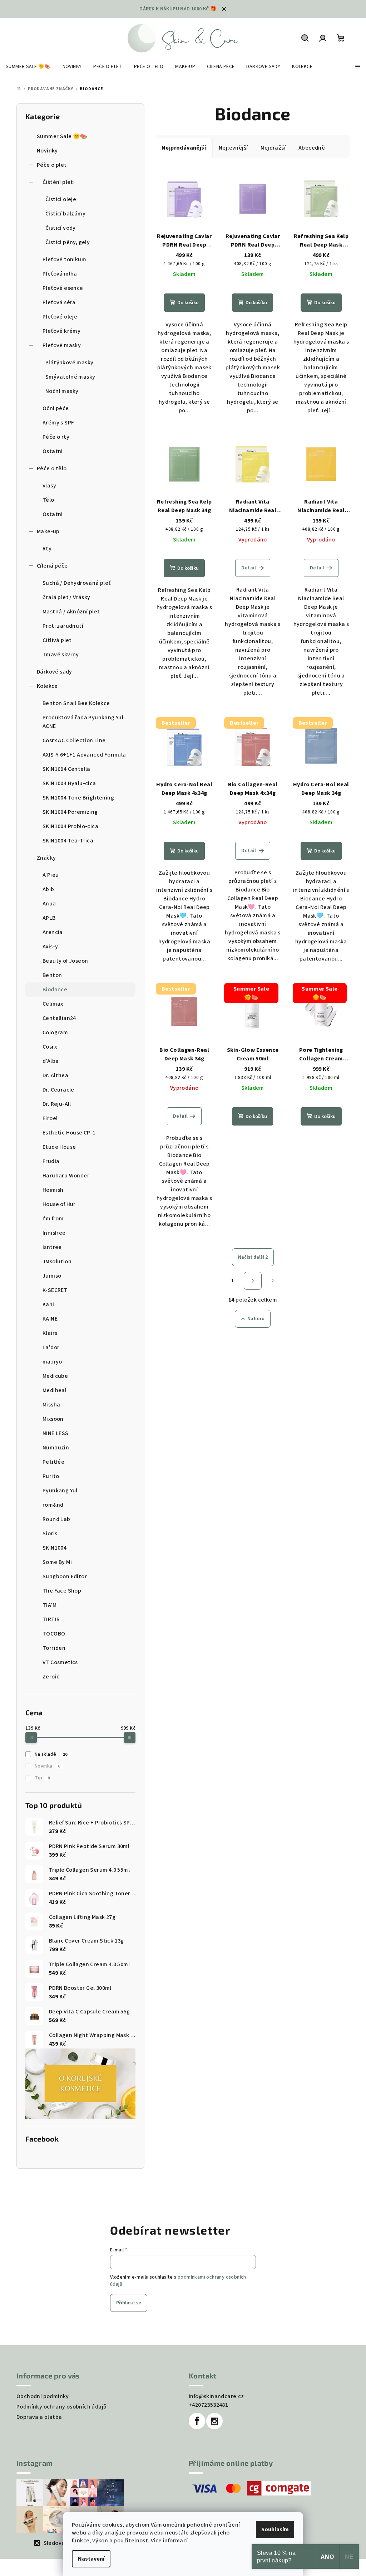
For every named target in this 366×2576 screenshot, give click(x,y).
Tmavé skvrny (61, 655)
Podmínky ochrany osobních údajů (61, 2407)
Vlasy (49, 486)
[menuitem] (28, 67)
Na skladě (51, 1754)
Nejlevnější (233, 148)
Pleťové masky (62, 345)
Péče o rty (56, 437)
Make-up (48, 531)
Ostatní (53, 451)
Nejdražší (273, 148)
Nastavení (91, 2559)
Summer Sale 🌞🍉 (62, 136)
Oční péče (56, 408)
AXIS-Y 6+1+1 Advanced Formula (84, 755)
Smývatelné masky (70, 377)
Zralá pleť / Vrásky (66, 597)
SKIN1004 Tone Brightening (78, 798)
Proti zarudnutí (63, 626)
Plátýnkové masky (69, 363)
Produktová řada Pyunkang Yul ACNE (83, 722)
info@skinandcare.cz (216, 2396)
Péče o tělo (52, 468)
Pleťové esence (63, 288)
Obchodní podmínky (43, 2396)
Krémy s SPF (58, 423)
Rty (47, 549)
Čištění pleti (59, 182)
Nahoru (256, 1319)
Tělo (48, 500)
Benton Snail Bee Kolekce (76, 703)
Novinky (47, 151)
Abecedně (312, 148)
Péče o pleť (51, 165)
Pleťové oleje (60, 317)
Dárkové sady (55, 672)
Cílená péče (52, 566)
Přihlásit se (129, 2303)
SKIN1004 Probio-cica (70, 826)
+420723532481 (208, 2405)
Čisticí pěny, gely (68, 242)
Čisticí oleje (61, 199)
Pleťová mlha (60, 274)
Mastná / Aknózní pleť (71, 612)
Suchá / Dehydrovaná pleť (77, 583)
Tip (42, 1778)
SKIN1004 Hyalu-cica (69, 783)
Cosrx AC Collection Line (74, 740)
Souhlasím (275, 2529)
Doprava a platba (39, 2417)
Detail (249, 568)
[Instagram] (214, 2421)
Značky (46, 858)
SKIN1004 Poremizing (70, 812)
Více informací (169, 2541)
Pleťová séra (59, 302)
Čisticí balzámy (65, 214)
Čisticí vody (61, 228)
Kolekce (47, 686)
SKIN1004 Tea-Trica (68, 841)
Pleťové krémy (61, 331)
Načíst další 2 (253, 1257)
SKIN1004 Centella (66, 769)
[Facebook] (197, 2421)
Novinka (47, 1766)
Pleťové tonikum (64, 259)
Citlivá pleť (57, 640)
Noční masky (62, 391)
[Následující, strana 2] (253, 1281)
